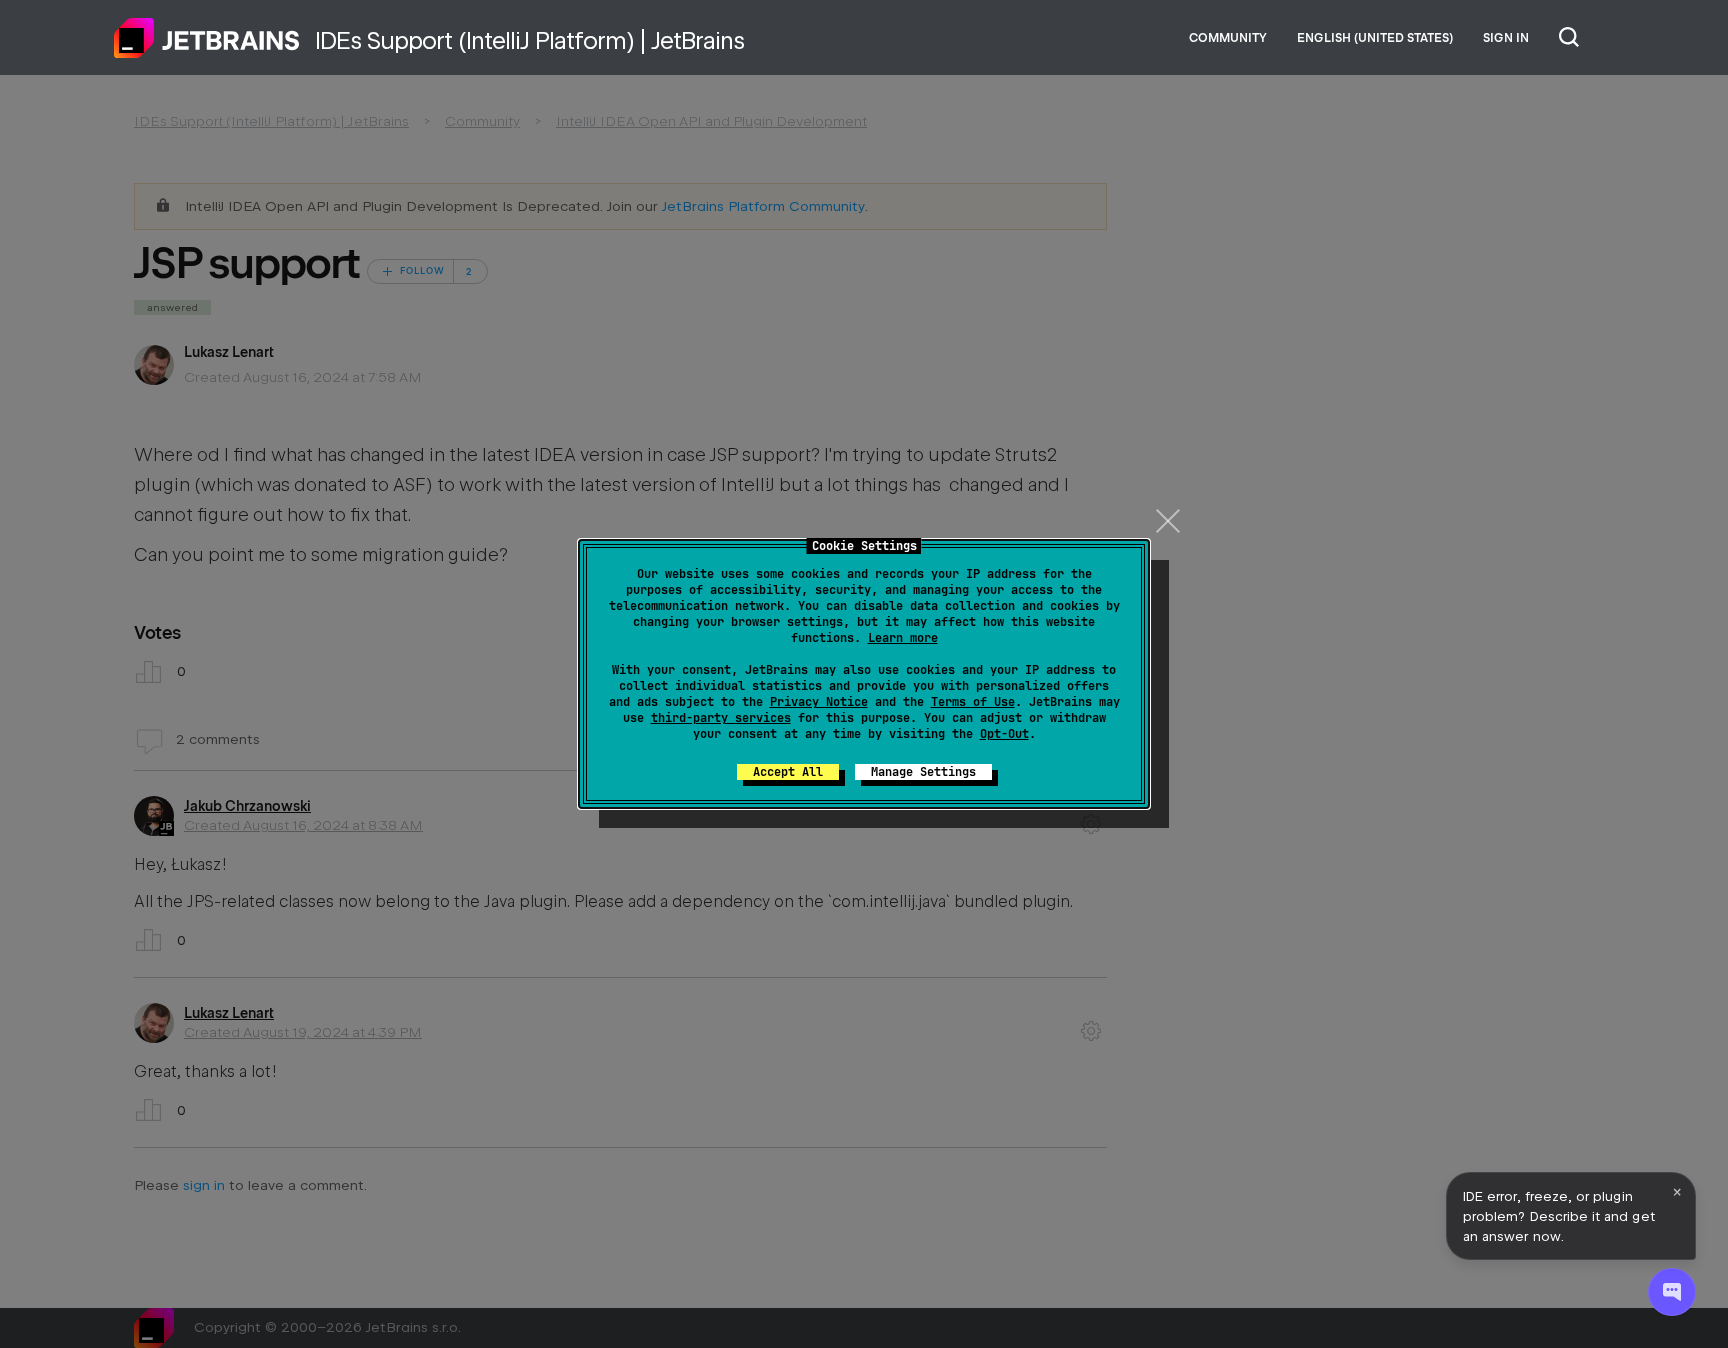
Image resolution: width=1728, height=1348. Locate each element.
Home (207, 38)
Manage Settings (923, 772)
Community (1228, 38)
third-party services (721, 718)
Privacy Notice (819, 702)
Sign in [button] (1506, 38)
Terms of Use (973, 702)
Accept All (788, 772)
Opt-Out (1004, 734)
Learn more (903, 638)
